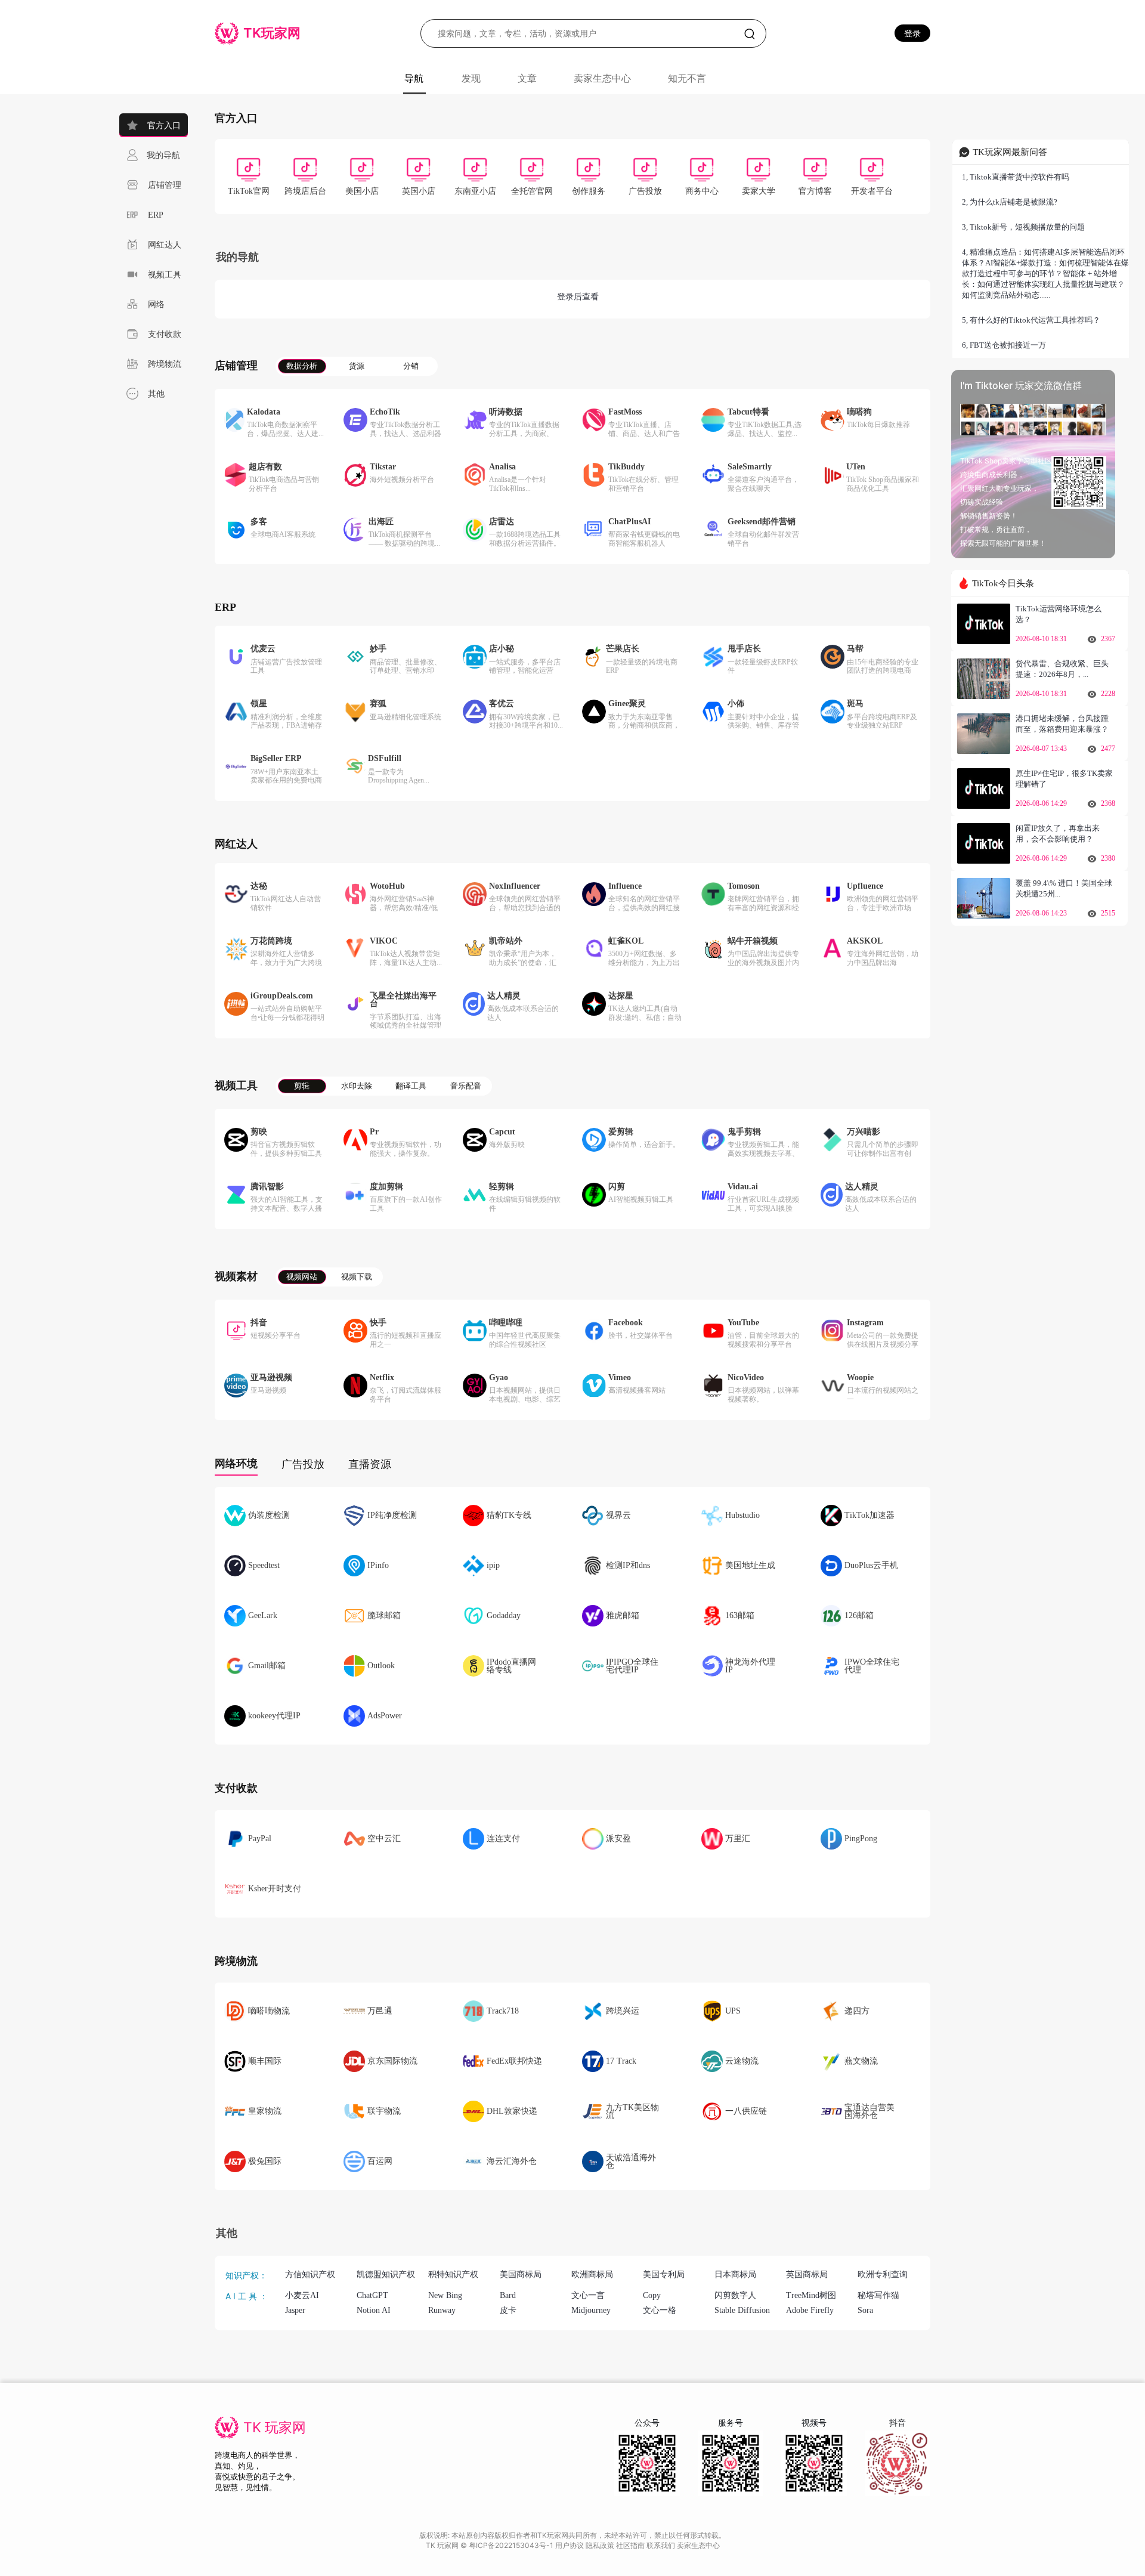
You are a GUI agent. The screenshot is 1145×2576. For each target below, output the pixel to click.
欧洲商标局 (592, 2275)
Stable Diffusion (742, 2310)
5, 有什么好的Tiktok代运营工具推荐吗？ (1031, 320)
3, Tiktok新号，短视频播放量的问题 (1023, 227)
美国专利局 (664, 2275)
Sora (865, 2310)
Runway (442, 2310)
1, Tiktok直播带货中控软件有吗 (1016, 177)
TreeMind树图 (811, 2295)
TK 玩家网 (275, 2427)
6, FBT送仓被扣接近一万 (1004, 345)
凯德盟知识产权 (386, 2275)
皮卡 (508, 2310)
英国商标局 (807, 2275)
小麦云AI (302, 2295)
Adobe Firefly (810, 2310)
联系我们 (662, 2545)
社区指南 (631, 2545)
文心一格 (660, 2310)
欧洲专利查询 (883, 2275)
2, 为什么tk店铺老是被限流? (1010, 202)
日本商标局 (735, 2275)
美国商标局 (521, 2275)
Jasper (295, 2310)
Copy (652, 2295)
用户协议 (570, 2545)
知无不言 (687, 78)
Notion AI (374, 2310)
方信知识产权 (310, 2275)
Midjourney (591, 2310)
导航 (414, 78)
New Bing (445, 2295)
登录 (912, 33)
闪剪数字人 (735, 2295)
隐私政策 (601, 2545)
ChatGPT (372, 2295)
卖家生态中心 (602, 78)
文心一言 (588, 2295)
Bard (508, 2295)
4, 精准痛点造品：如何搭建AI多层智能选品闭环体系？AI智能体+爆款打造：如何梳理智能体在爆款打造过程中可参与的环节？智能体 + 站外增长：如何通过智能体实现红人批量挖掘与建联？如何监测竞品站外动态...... (1045, 273)
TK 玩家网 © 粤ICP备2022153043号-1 (491, 2545)
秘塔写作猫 (878, 2295)
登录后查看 (578, 297)
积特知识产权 (453, 2275)
